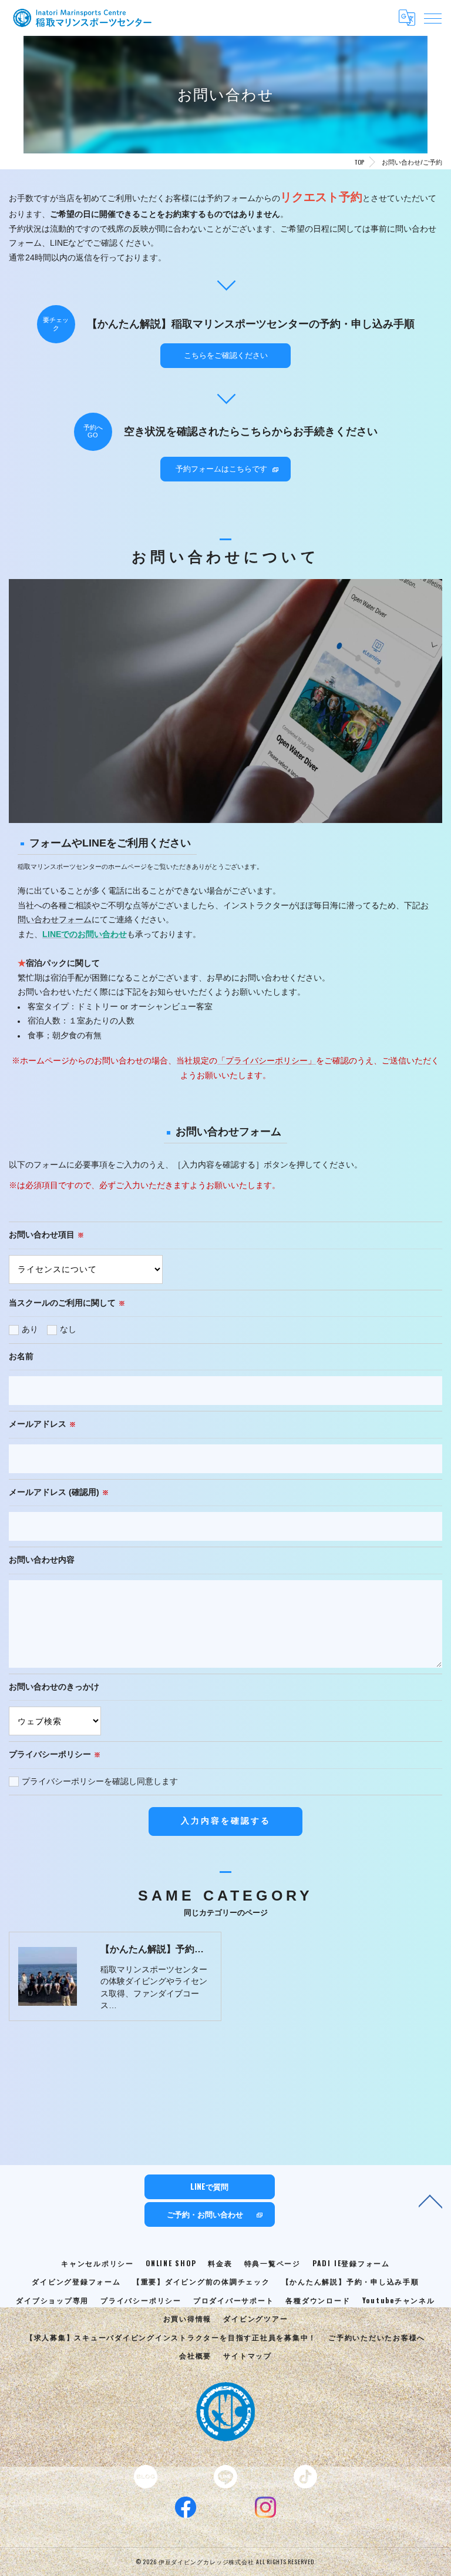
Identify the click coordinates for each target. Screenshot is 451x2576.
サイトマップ (248, 2355)
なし (68, 1329)
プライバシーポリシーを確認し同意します (100, 1782)
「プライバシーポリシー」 (267, 1061)
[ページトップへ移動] (430, 2200)
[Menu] (433, 18)
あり (30, 1329)
